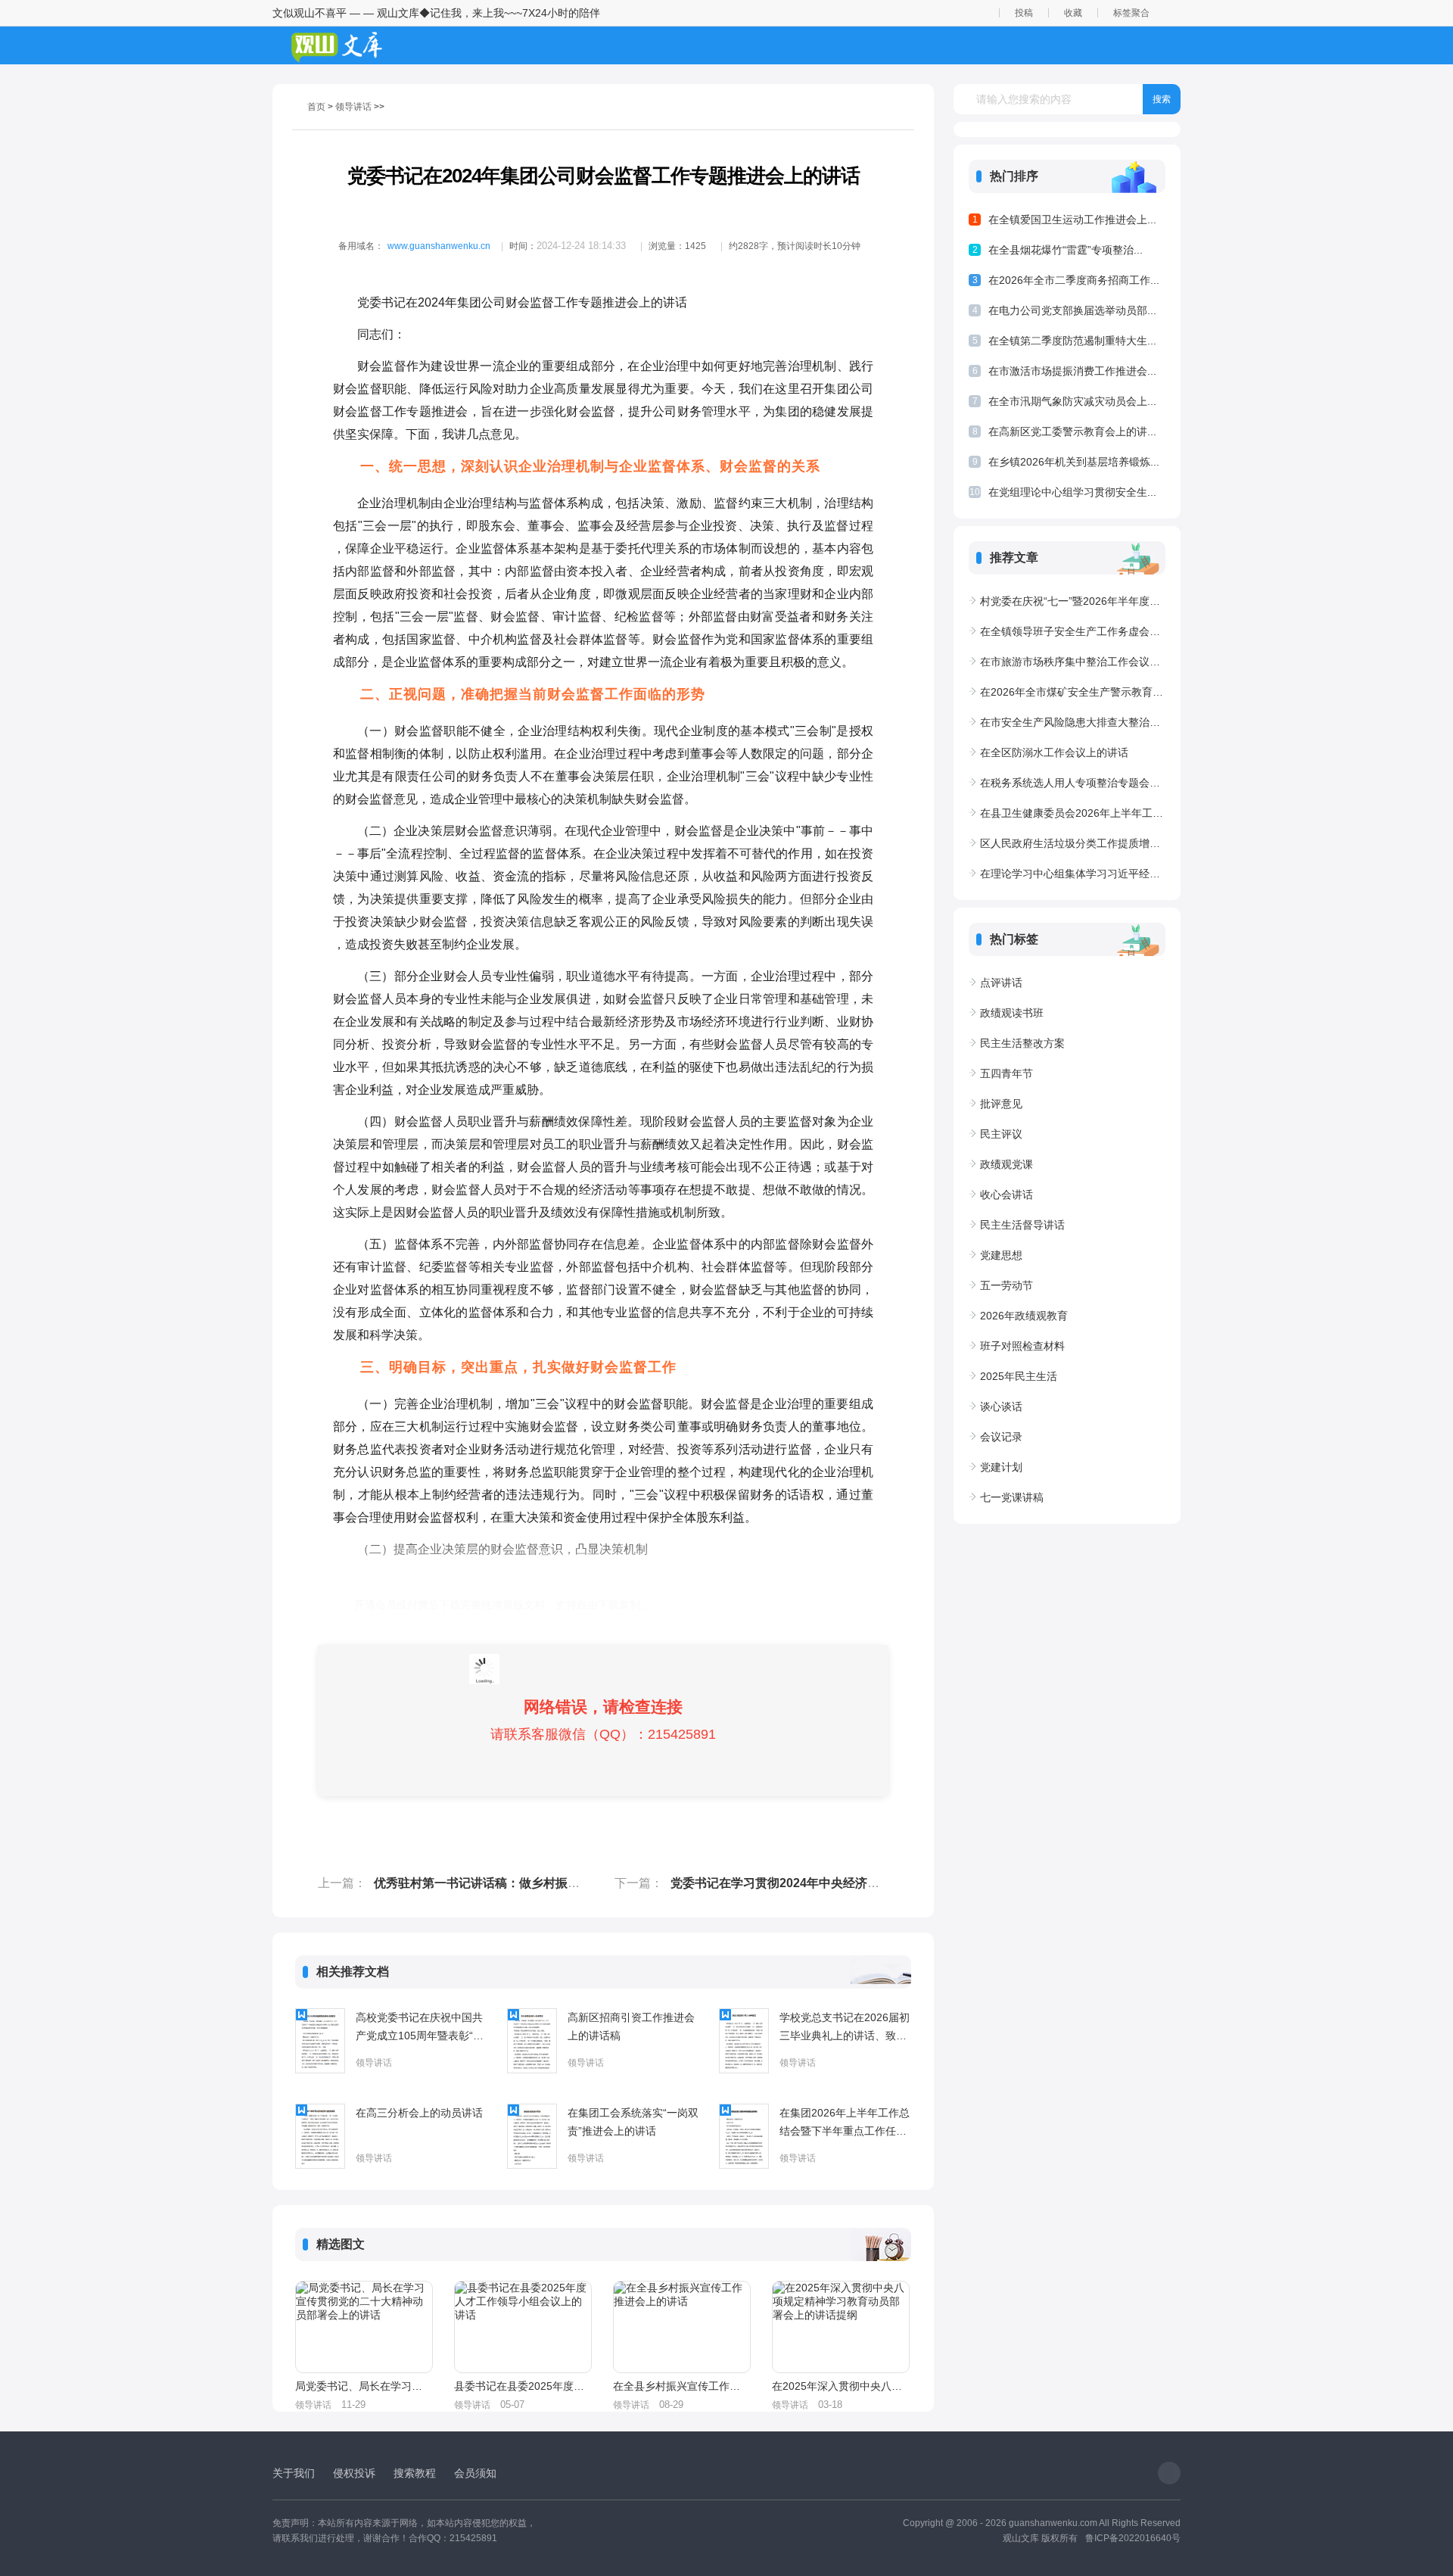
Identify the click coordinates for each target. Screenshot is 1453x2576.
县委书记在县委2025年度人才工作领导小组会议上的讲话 (522, 2386)
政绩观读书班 (1012, 1013)
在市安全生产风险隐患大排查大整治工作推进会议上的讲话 (1073, 722)
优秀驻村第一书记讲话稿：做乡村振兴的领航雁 (501, 1883)
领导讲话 (353, 107)
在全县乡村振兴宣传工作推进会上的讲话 (681, 2386)
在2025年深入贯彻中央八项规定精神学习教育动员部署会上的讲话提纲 (840, 2386)
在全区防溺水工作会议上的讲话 (1054, 752)
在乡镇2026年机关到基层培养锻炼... (1074, 462)
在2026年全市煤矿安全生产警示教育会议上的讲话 (1073, 692)
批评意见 (1001, 1104)
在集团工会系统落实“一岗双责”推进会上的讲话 (633, 2122)
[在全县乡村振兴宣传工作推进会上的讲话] (682, 2327)
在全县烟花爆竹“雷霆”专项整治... (1066, 250)
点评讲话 (1001, 983)
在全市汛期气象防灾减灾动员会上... (1072, 401)
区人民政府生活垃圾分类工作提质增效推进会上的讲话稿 (1073, 843)
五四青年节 (1007, 1073)
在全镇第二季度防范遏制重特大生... (1072, 341)
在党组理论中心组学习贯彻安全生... (1072, 492)
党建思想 (1001, 1255)
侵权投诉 (354, 2473)
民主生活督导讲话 (1022, 1225)
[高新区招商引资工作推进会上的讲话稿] (532, 2041)
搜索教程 (415, 2473)
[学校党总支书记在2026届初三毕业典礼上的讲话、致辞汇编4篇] (744, 2041)
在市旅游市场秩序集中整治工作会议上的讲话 (1073, 662)
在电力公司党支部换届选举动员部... (1072, 310)
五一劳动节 (1007, 1285)
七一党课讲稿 (1012, 1497)
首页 (316, 107)
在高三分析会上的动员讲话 (419, 2113)
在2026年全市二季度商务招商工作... (1074, 280)
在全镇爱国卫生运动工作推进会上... (1072, 220)
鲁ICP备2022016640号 (1133, 2538)
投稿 (1024, 13)
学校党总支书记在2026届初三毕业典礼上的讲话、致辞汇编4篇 (845, 2028)
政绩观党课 (1007, 1164)
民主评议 (1001, 1134)
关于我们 (294, 2473)
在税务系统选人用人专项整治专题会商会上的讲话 (1073, 783)
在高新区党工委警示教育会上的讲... (1072, 431)
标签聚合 (1131, 13)
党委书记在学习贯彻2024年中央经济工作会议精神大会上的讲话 (842, 1883)
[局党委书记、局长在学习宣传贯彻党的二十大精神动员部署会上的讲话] (364, 2327)
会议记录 (1001, 1437)
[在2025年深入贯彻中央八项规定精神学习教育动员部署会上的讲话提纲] (841, 2327)
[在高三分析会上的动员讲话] (320, 2136)
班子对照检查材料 (1022, 1346)
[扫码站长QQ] (1169, 2473)
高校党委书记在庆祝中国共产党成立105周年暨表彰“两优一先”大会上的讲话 (420, 2028)
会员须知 (475, 2473)
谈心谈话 (1001, 1406)
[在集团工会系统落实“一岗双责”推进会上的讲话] (532, 2136)
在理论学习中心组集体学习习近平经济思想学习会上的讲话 (1073, 874)
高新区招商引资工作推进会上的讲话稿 (631, 2026)
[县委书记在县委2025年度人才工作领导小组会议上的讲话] (523, 2327)
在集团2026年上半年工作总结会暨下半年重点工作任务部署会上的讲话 (845, 2123)
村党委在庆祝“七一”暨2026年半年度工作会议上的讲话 (1073, 601)
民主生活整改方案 (1022, 1043)
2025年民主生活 (1019, 1376)
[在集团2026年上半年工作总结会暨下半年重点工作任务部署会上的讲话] (744, 2136)
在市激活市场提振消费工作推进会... (1072, 371)
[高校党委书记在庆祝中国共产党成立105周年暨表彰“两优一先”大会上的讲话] (320, 2041)
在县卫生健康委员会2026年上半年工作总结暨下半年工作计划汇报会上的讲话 (1073, 813)
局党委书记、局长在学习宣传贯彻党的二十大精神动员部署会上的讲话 (363, 2386)
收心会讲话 (1007, 1195)
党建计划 (1001, 1467)
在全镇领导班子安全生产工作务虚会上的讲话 (1073, 631)
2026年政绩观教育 (1024, 1316)
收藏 (1073, 13)
